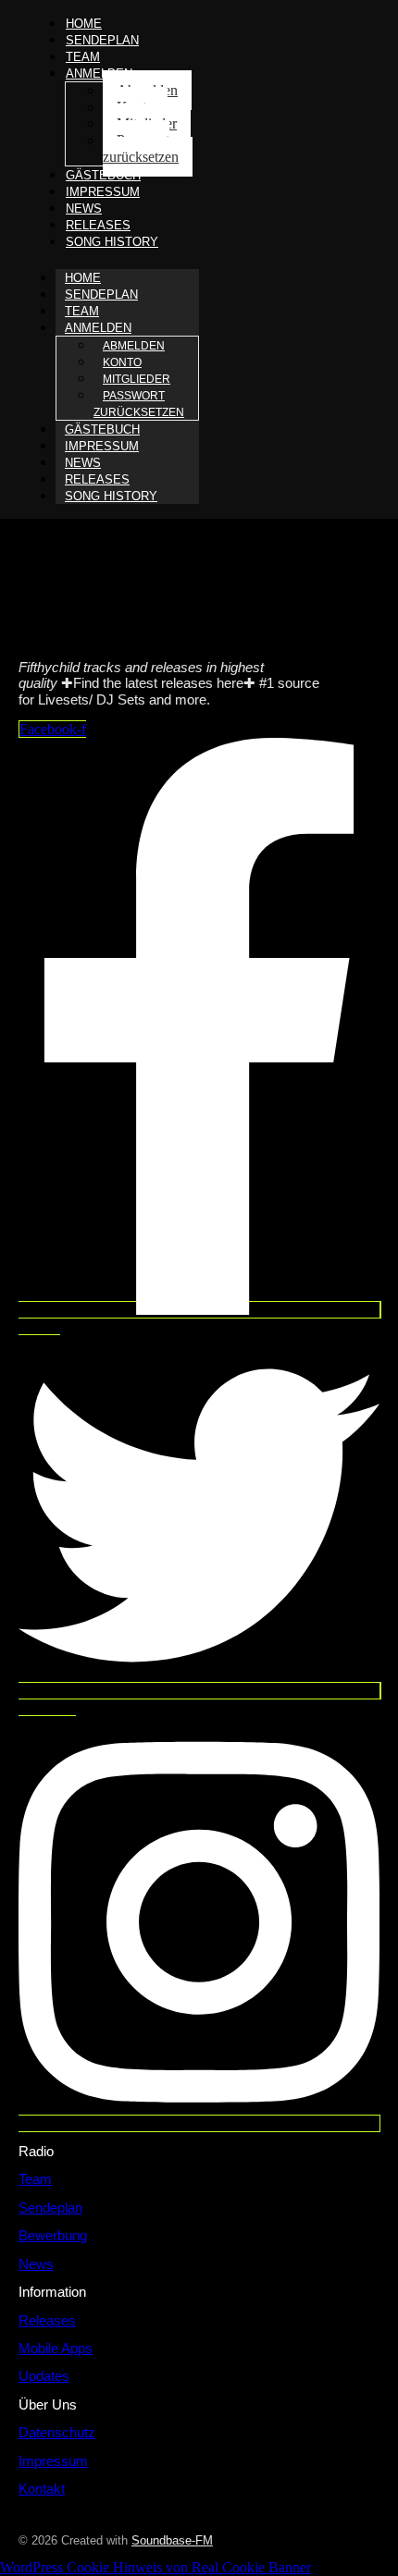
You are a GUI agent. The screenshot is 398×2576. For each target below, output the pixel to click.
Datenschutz (57, 2432)
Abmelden (134, 346)
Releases (47, 2320)
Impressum (103, 192)
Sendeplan (102, 40)
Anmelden (99, 74)
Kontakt (42, 2489)
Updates (44, 2376)
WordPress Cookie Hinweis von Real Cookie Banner (155, 2567)
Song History (112, 242)
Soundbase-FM (172, 2540)
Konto (122, 362)
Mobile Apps (56, 2348)
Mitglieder (137, 379)
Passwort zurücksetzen (141, 148)
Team (35, 2179)
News (36, 2264)
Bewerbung (53, 2235)
